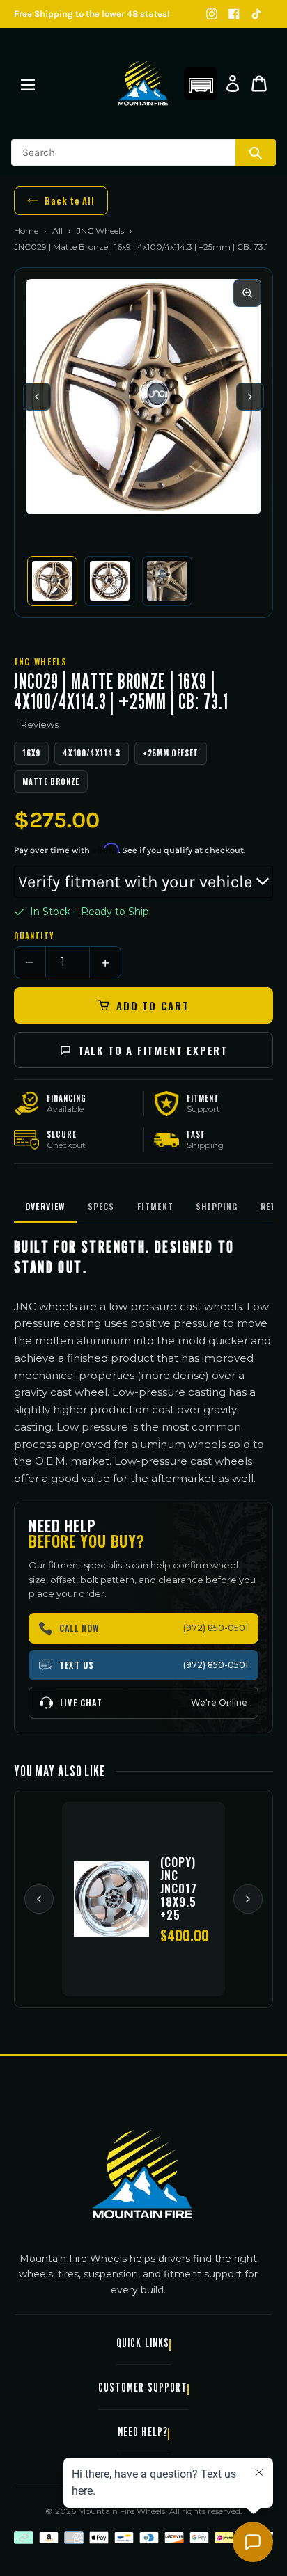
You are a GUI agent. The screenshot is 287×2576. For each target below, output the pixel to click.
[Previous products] (39, 1899)
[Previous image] (37, 397)
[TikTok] (256, 14)
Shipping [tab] (217, 1206)
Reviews (40, 724)
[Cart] (259, 84)
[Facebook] (234, 14)
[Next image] (250, 397)
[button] (201, 84)
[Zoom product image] (247, 293)
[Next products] (248, 1899)
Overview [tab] (45, 1206)
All (57, 231)
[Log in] (233, 84)
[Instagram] (212, 14)
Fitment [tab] (155, 1206)
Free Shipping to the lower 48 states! (92, 14)
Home (26, 231)
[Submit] (256, 152)
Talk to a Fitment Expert (153, 1050)
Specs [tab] (101, 1206)
